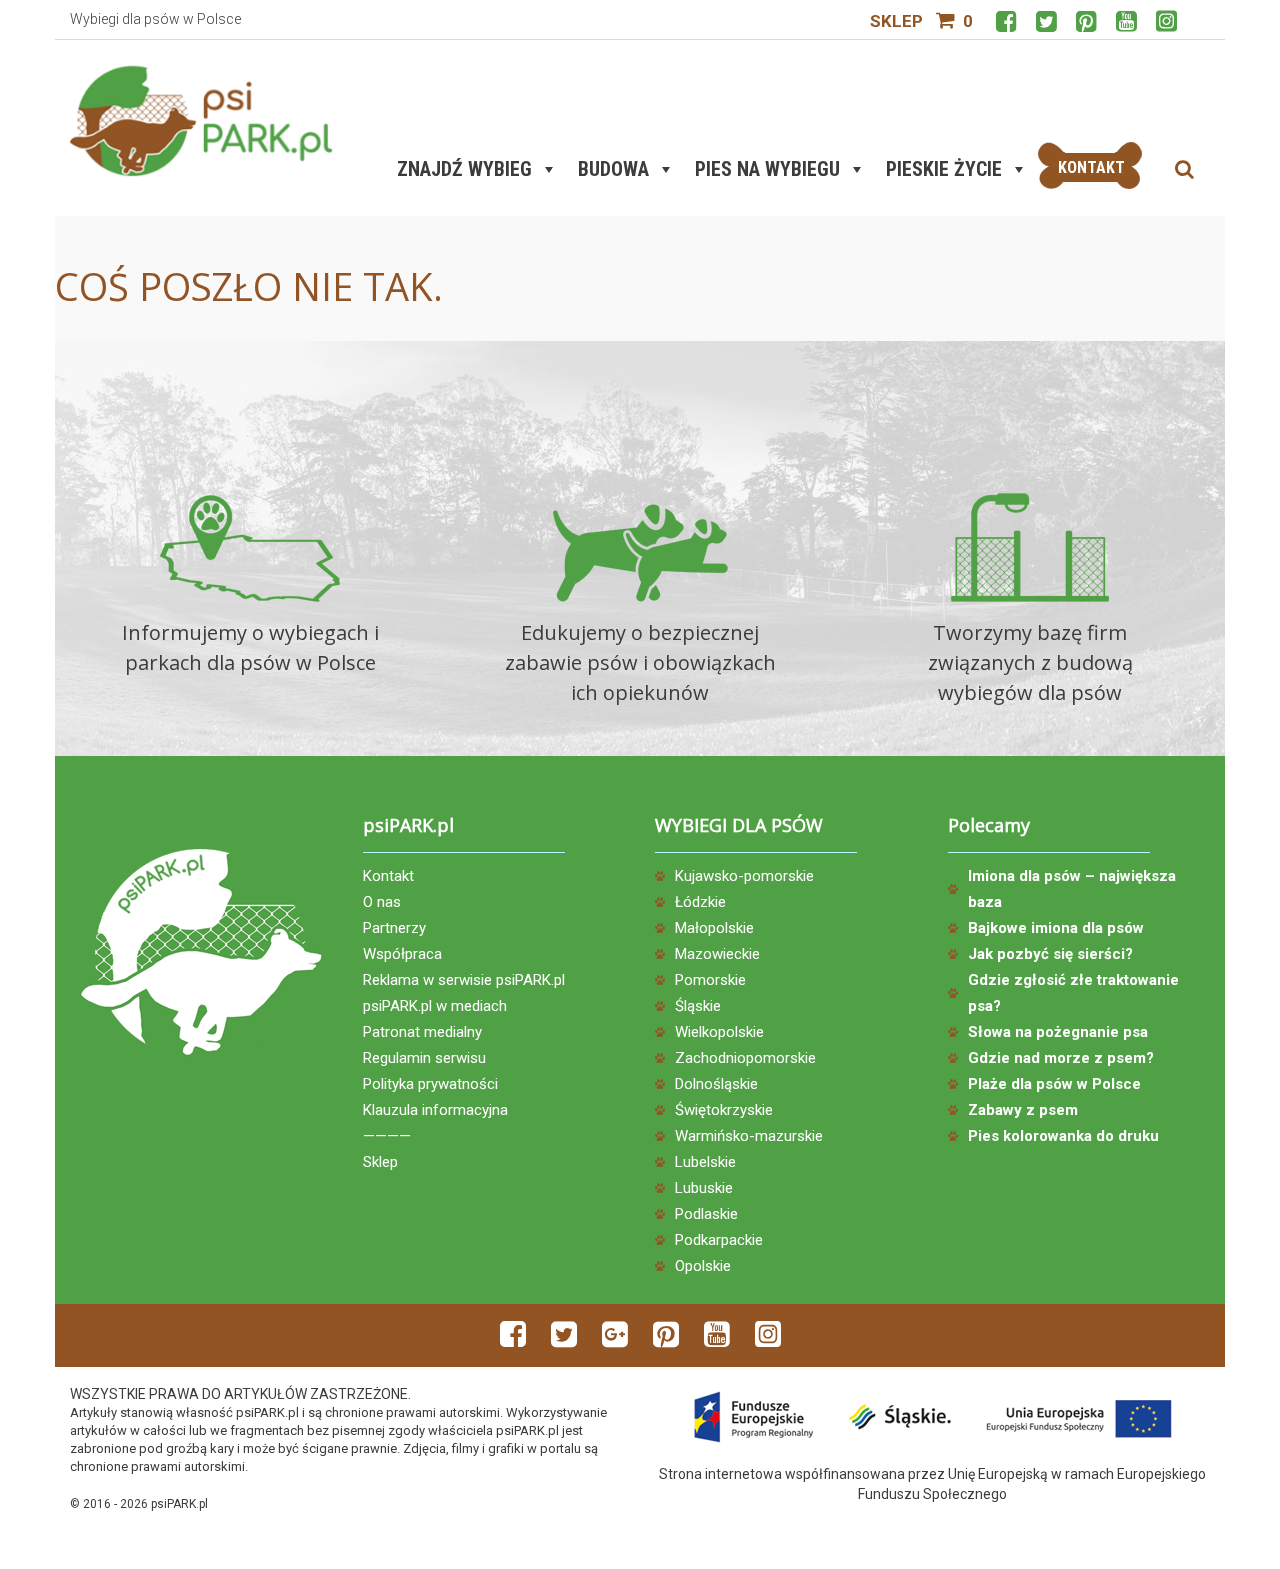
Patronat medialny (422, 1032)
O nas (382, 902)
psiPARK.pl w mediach (435, 1006)
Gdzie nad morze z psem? (1061, 1058)
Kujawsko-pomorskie (744, 876)
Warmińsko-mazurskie (749, 1136)
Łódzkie (700, 902)
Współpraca (402, 954)
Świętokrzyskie (724, 1110)
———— (387, 1136)
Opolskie (703, 1266)
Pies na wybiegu (767, 169)
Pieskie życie (944, 169)
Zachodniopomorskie (745, 1058)
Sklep (896, 21)
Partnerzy (394, 928)
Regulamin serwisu (424, 1058)
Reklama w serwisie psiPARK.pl (464, 980)
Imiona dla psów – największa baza (1072, 889)
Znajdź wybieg (464, 169)
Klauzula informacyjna (435, 1110)
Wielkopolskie (719, 1032)
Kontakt (388, 876)
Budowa (613, 169)
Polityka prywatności (430, 1084)
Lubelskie (705, 1162)
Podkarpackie (719, 1240)
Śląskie (698, 1006)
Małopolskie (714, 928)
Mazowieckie (717, 954)
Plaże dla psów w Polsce (1054, 1084)
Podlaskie (706, 1214)
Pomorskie (710, 980)
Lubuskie (704, 1188)
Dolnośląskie (716, 1084)
